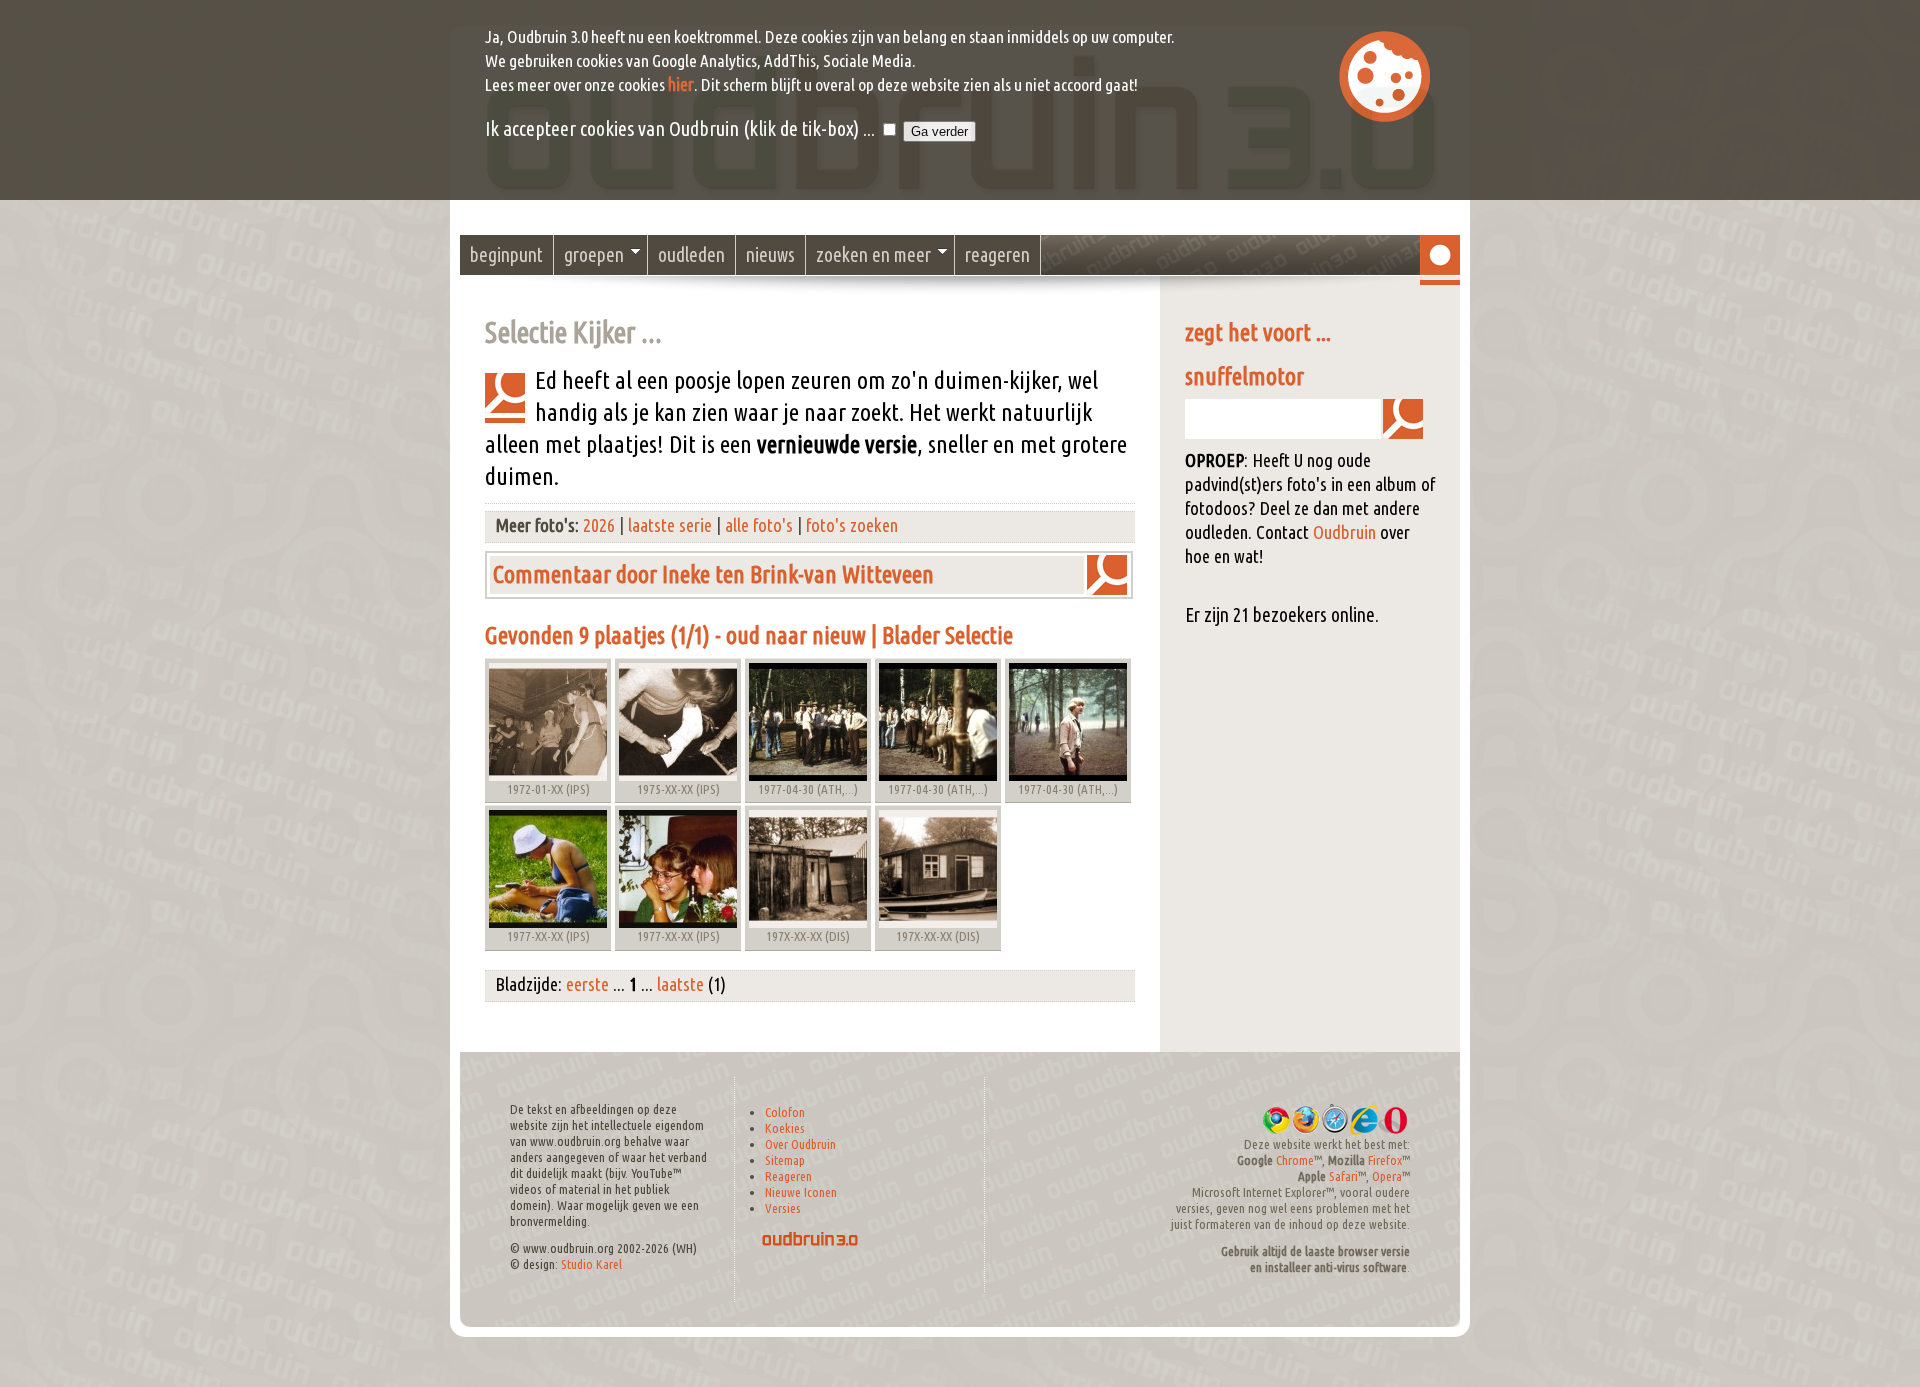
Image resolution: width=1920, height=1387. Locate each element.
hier (681, 84)
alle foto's (759, 525)
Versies (783, 1208)
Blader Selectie (947, 635)
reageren (997, 255)
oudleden (691, 255)
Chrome (1295, 1160)
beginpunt (506, 255)
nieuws (770, 255)
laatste (680, 984)
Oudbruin (1344, 532)
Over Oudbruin (800, 1144)
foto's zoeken (852, 525)
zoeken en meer (873, 255)
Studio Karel (591, 1264)
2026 (599, 525)
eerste (587, 984)
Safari (1343, 1176)
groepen (594, 255)
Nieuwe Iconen (801, 1192)
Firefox (1385, 1160)
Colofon (785, 1112)
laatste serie (670, 525)
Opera (1387, 1176)
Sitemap (785, 1160)
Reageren (788, 1176)
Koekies (785, 1128)
